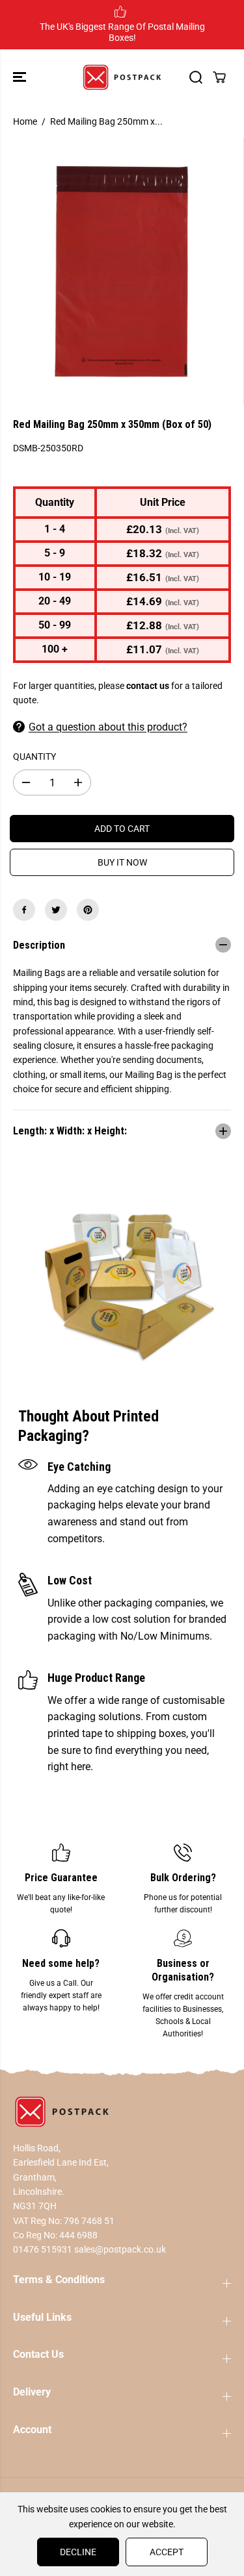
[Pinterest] (88, 910)
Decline (78, 2552)
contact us (148, 686)
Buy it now (122, 862)
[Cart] (219, 77)
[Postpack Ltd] (122, 77)
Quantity (34, 757)
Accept (167, 2552)
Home (25, 121)
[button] (21, 77)
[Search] (196, 77)
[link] (122, 2112)
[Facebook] (24, 910)
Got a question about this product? (108, 727)
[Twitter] (56, 910)
